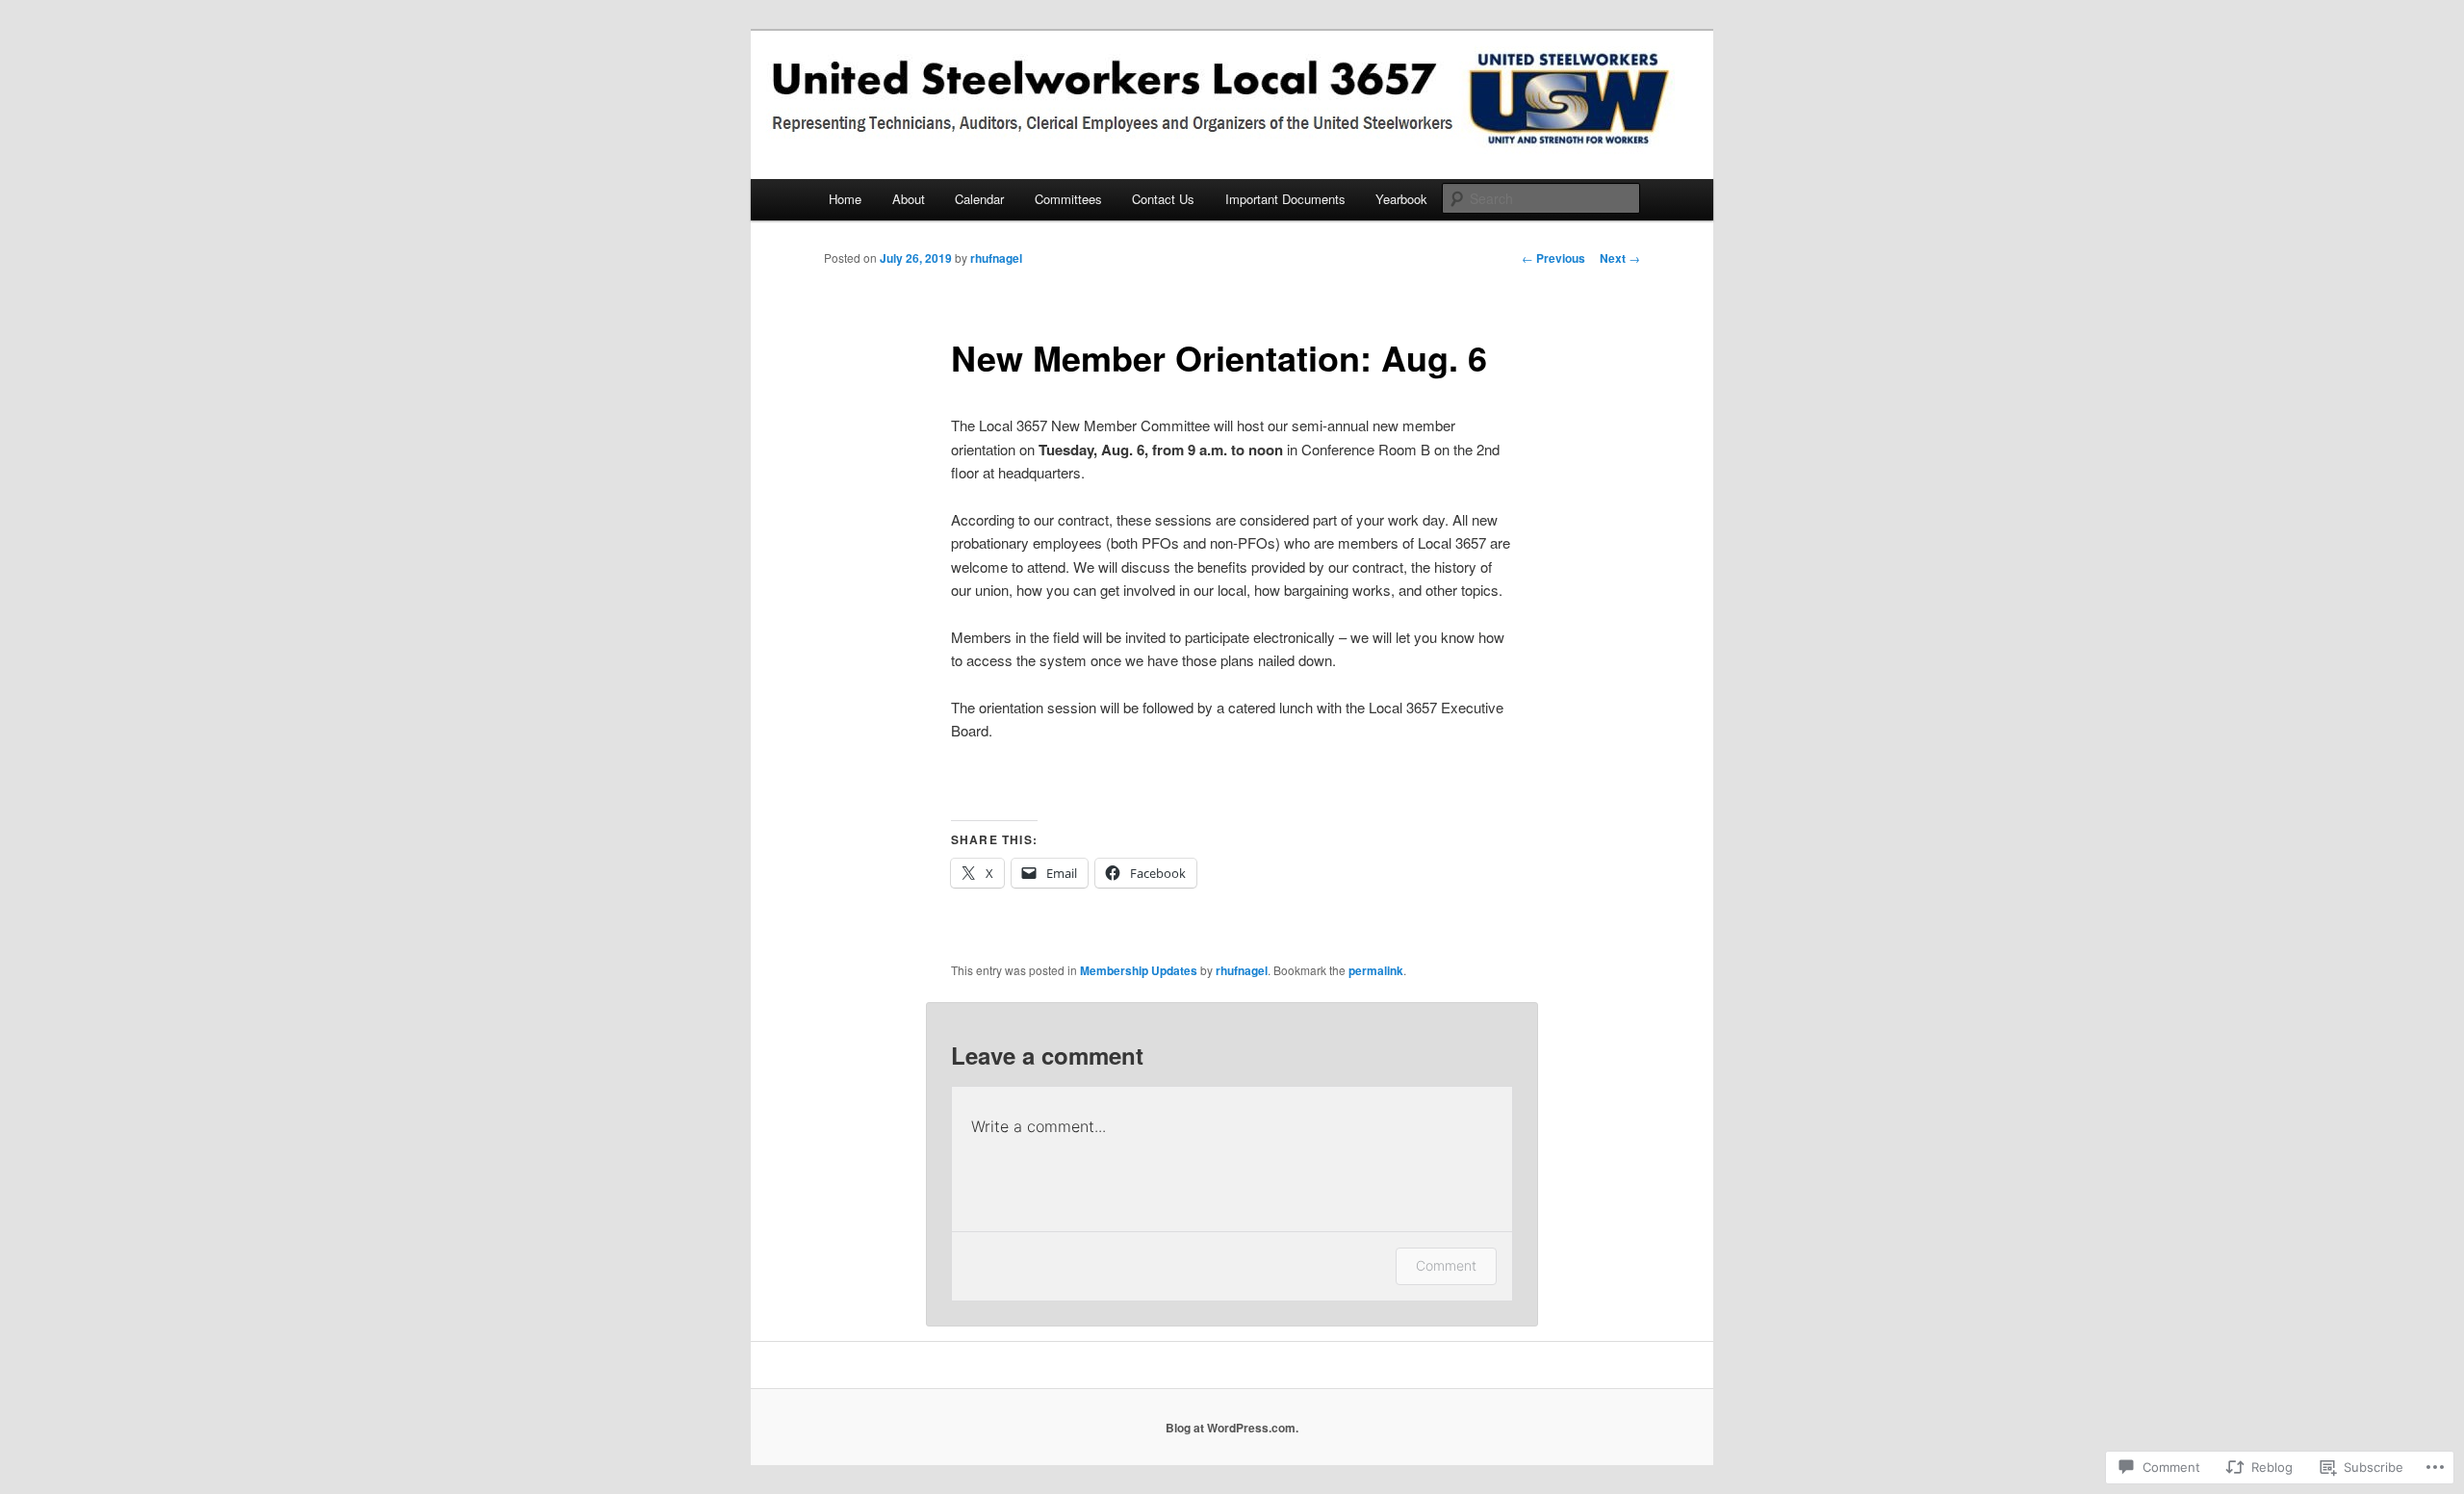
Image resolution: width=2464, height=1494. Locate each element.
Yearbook (1401, 199)
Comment (1446, 1265)
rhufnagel (996, 258)
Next (1620, 258)
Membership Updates (1139, 970)
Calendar (979, 199)
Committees (1068, 199)
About (909, 199)
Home (845, 199)
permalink (1376, 970)
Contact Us (1163, 199)
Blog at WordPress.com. (1232, 1428)
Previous (1553, 258)
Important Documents (1285, 199)
